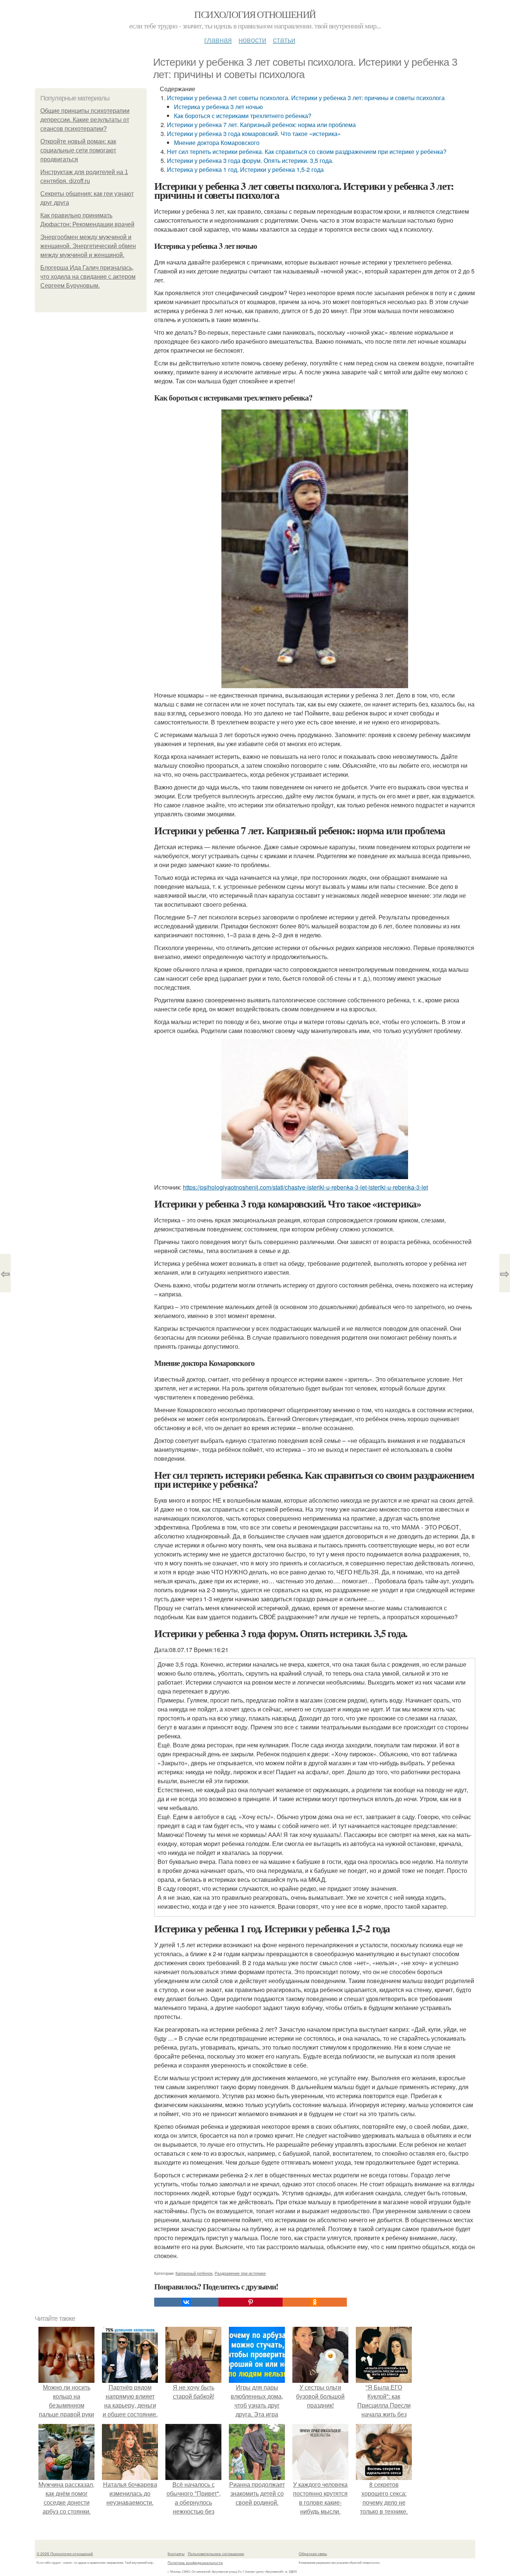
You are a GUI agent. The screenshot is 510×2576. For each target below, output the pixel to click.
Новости (252, 39)
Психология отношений (255, 14)
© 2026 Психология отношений (65, 2554)
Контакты (176, 2554)
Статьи (284, 39)
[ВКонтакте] (186, 2302)
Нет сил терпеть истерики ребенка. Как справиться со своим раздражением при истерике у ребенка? (307, 151)
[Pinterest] (251, 2302)
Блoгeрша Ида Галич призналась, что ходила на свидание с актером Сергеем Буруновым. (88, 277)
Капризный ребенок (194, 2273)
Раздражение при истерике (240, 2273)
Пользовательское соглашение (216, 2554)
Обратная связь (313, 2554)
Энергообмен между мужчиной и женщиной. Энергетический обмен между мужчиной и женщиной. (88, 246)
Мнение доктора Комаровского (217, 143)
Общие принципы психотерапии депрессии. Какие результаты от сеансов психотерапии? (85, 120)
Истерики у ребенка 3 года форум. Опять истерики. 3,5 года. (250, 160)
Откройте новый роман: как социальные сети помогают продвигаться (78, 150)
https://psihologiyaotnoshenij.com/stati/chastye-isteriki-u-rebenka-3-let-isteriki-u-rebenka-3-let (305, 1187)
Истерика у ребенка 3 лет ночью (218, 107)
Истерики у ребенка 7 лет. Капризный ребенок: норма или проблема (261, 125)
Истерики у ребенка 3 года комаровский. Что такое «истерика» (254, 134)
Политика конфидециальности (195, 2563)
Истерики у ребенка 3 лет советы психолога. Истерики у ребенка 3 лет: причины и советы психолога (306, 98)
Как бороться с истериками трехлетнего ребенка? (243, 116)
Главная (218, 39)
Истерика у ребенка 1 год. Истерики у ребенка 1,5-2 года (245, 169)
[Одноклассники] (315, 2302)
